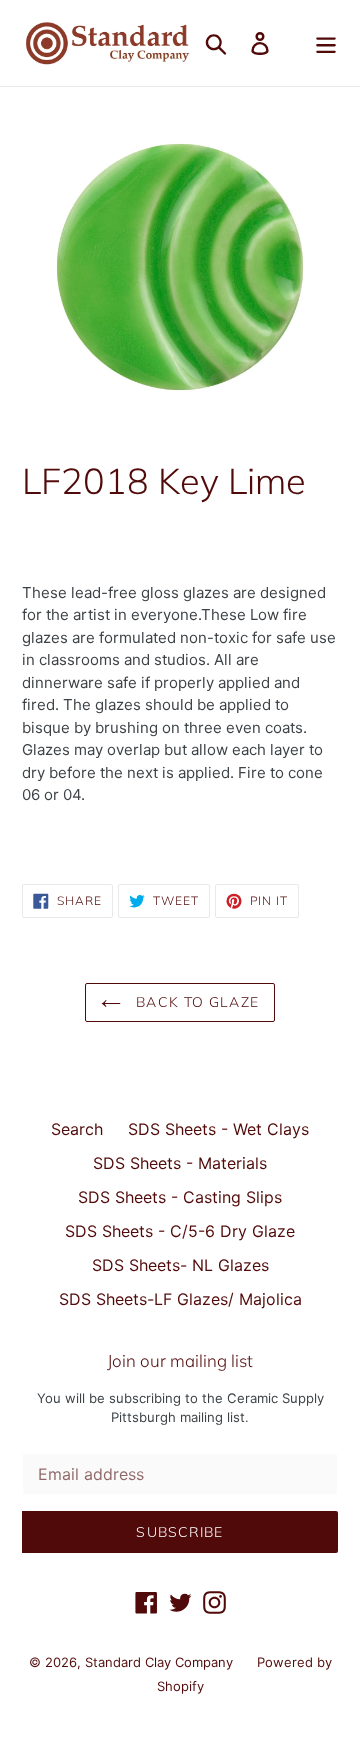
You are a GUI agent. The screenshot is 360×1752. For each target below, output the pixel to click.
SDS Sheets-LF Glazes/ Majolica (180, 1299)
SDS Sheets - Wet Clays (218, 1129)
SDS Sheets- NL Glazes (180, 1265)
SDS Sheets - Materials (180, 1163)
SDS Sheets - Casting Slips (180, 1197)
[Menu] (326, 42)
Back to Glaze (195, 1002)
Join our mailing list (180, 1361)
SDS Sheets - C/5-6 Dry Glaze (180, 1231)
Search (77, 1129)
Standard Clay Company (161, 1662)
